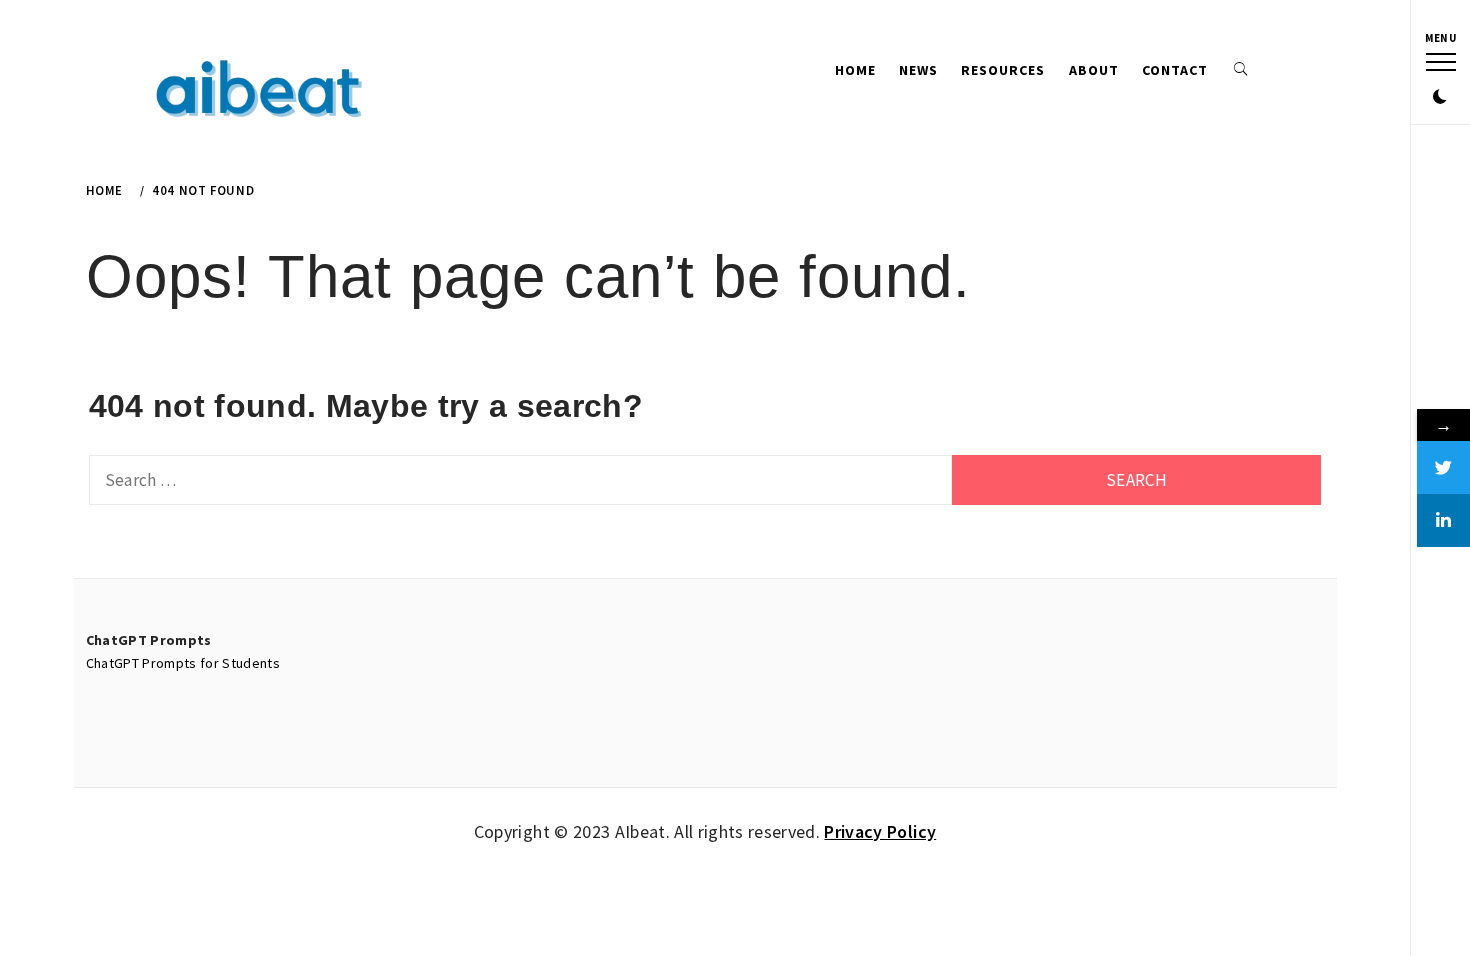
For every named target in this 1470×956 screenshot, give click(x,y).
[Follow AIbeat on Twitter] (1443, 467)
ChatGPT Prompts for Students (183, 663)
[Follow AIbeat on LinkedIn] (1443, 520)
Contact (1175, 70)
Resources (1003, 70)
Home (855, 70)
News (918, 70)
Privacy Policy (880, 831)
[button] (1440, 98)
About (1094, 70)
